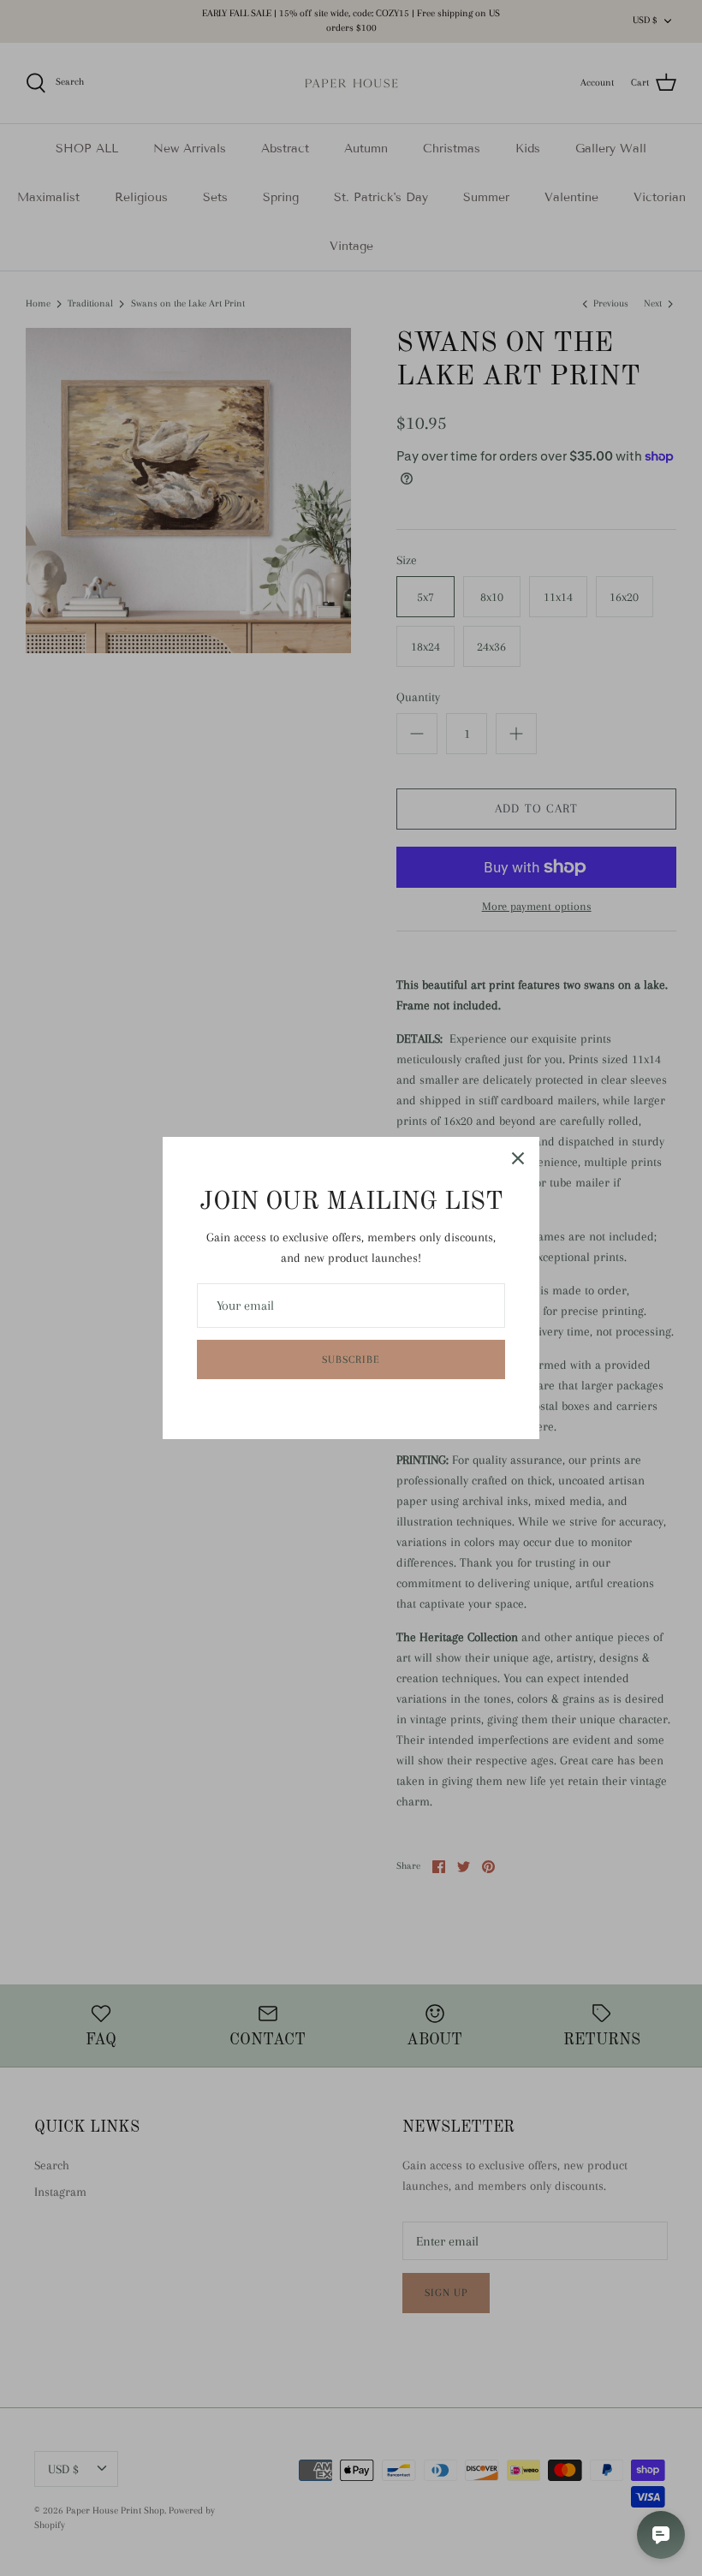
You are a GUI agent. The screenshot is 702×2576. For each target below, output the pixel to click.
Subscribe (351, 1359)
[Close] (518, 1158)
